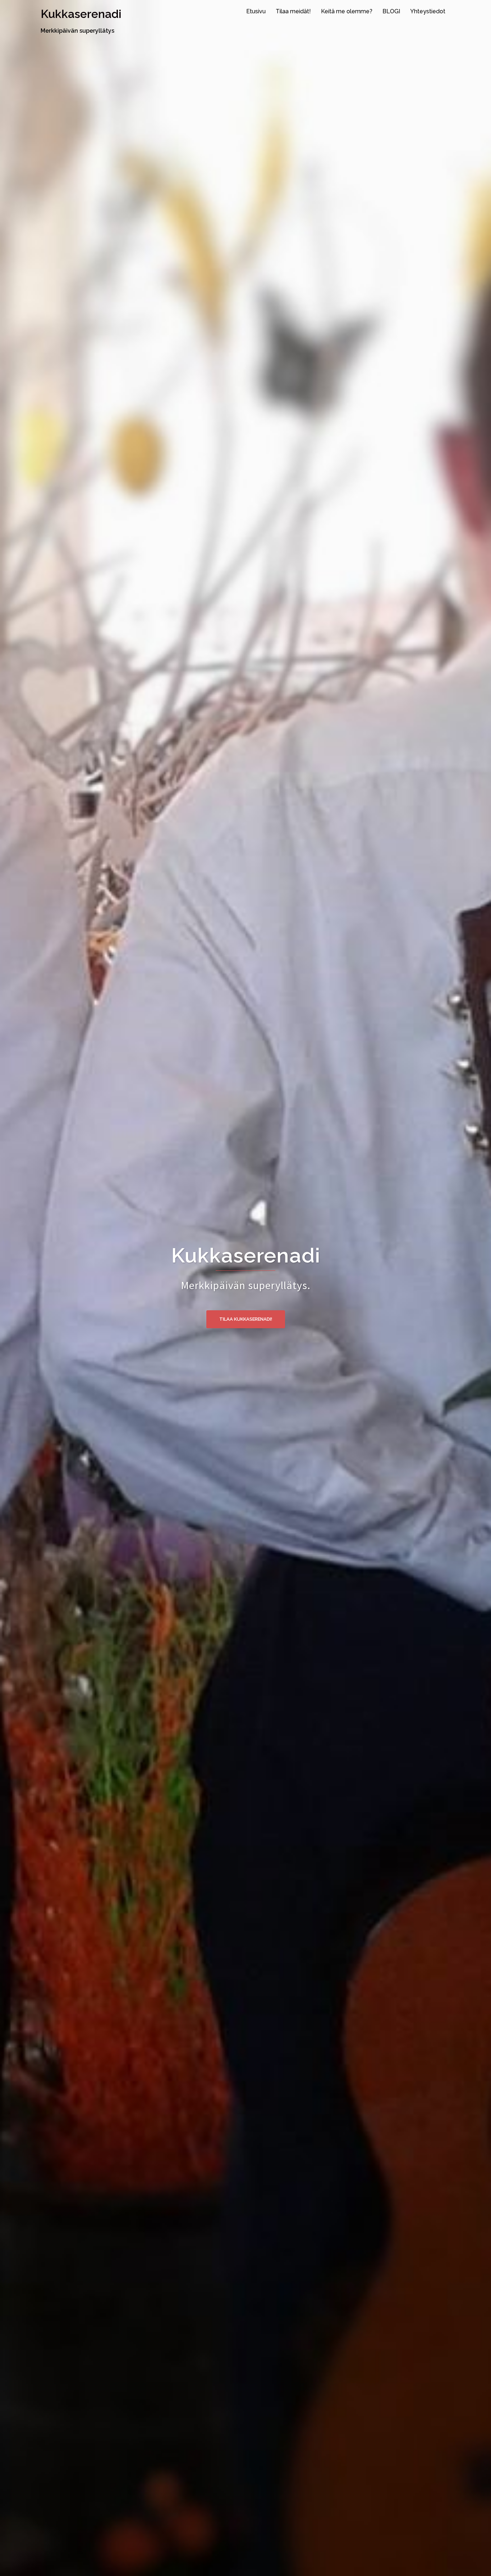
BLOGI (391, 11)
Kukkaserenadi (81, 14)
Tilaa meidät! (293, 11)
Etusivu (256, 11)
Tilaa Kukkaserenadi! (246, 1319)
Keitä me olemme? (347, 11)
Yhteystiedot (428, 11)
